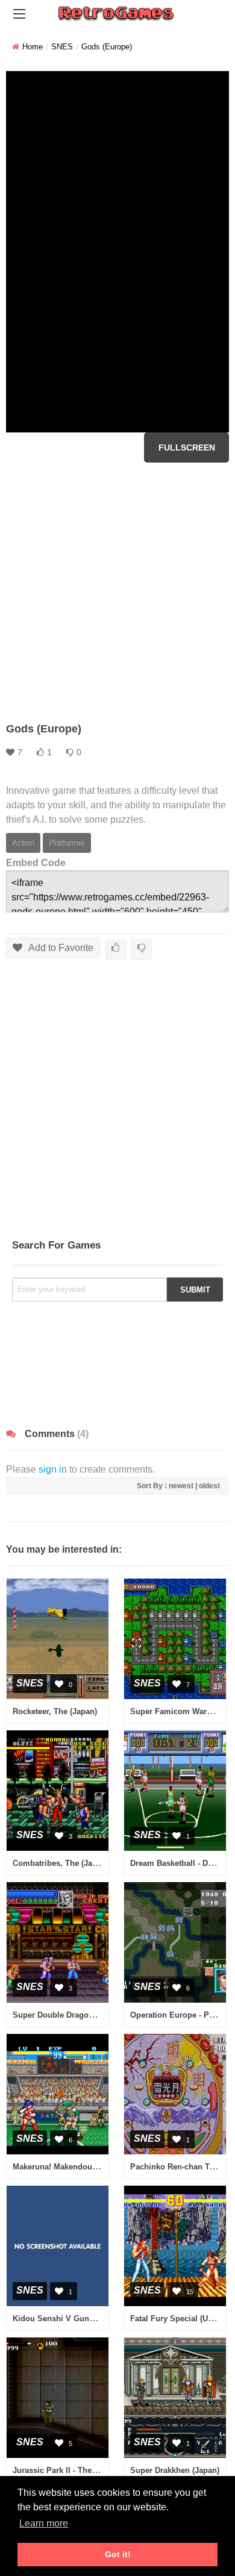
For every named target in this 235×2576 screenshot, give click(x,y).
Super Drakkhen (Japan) (175, 2470)
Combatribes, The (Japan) (61, 1863)
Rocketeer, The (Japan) (55, 1711)
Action (23, 843)
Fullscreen (187, 448)
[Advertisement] (117, 592)
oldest (209, 1486)
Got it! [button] (118, 2554)
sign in (53, 1469)
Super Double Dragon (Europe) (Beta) (82, 2015)
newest (181, 1486)
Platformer (67, 843)
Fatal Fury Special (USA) (176, 2319)
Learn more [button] (44, 2523)
